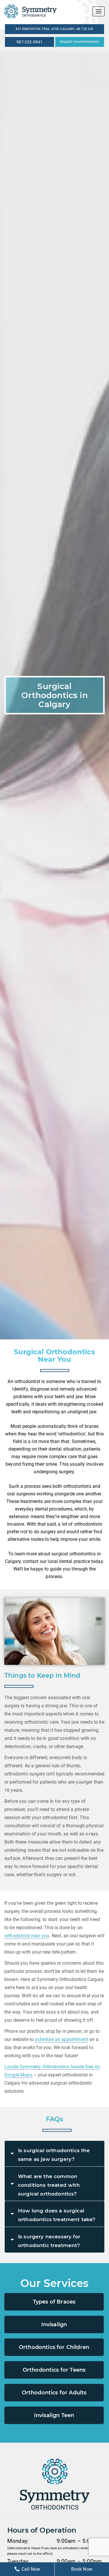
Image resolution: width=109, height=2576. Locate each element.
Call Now (31, 2569)
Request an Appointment (79, 42)
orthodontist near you (27, 1936)
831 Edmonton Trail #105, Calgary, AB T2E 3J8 (54, 29)
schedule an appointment (61, 2039)
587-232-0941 (29, 42)
